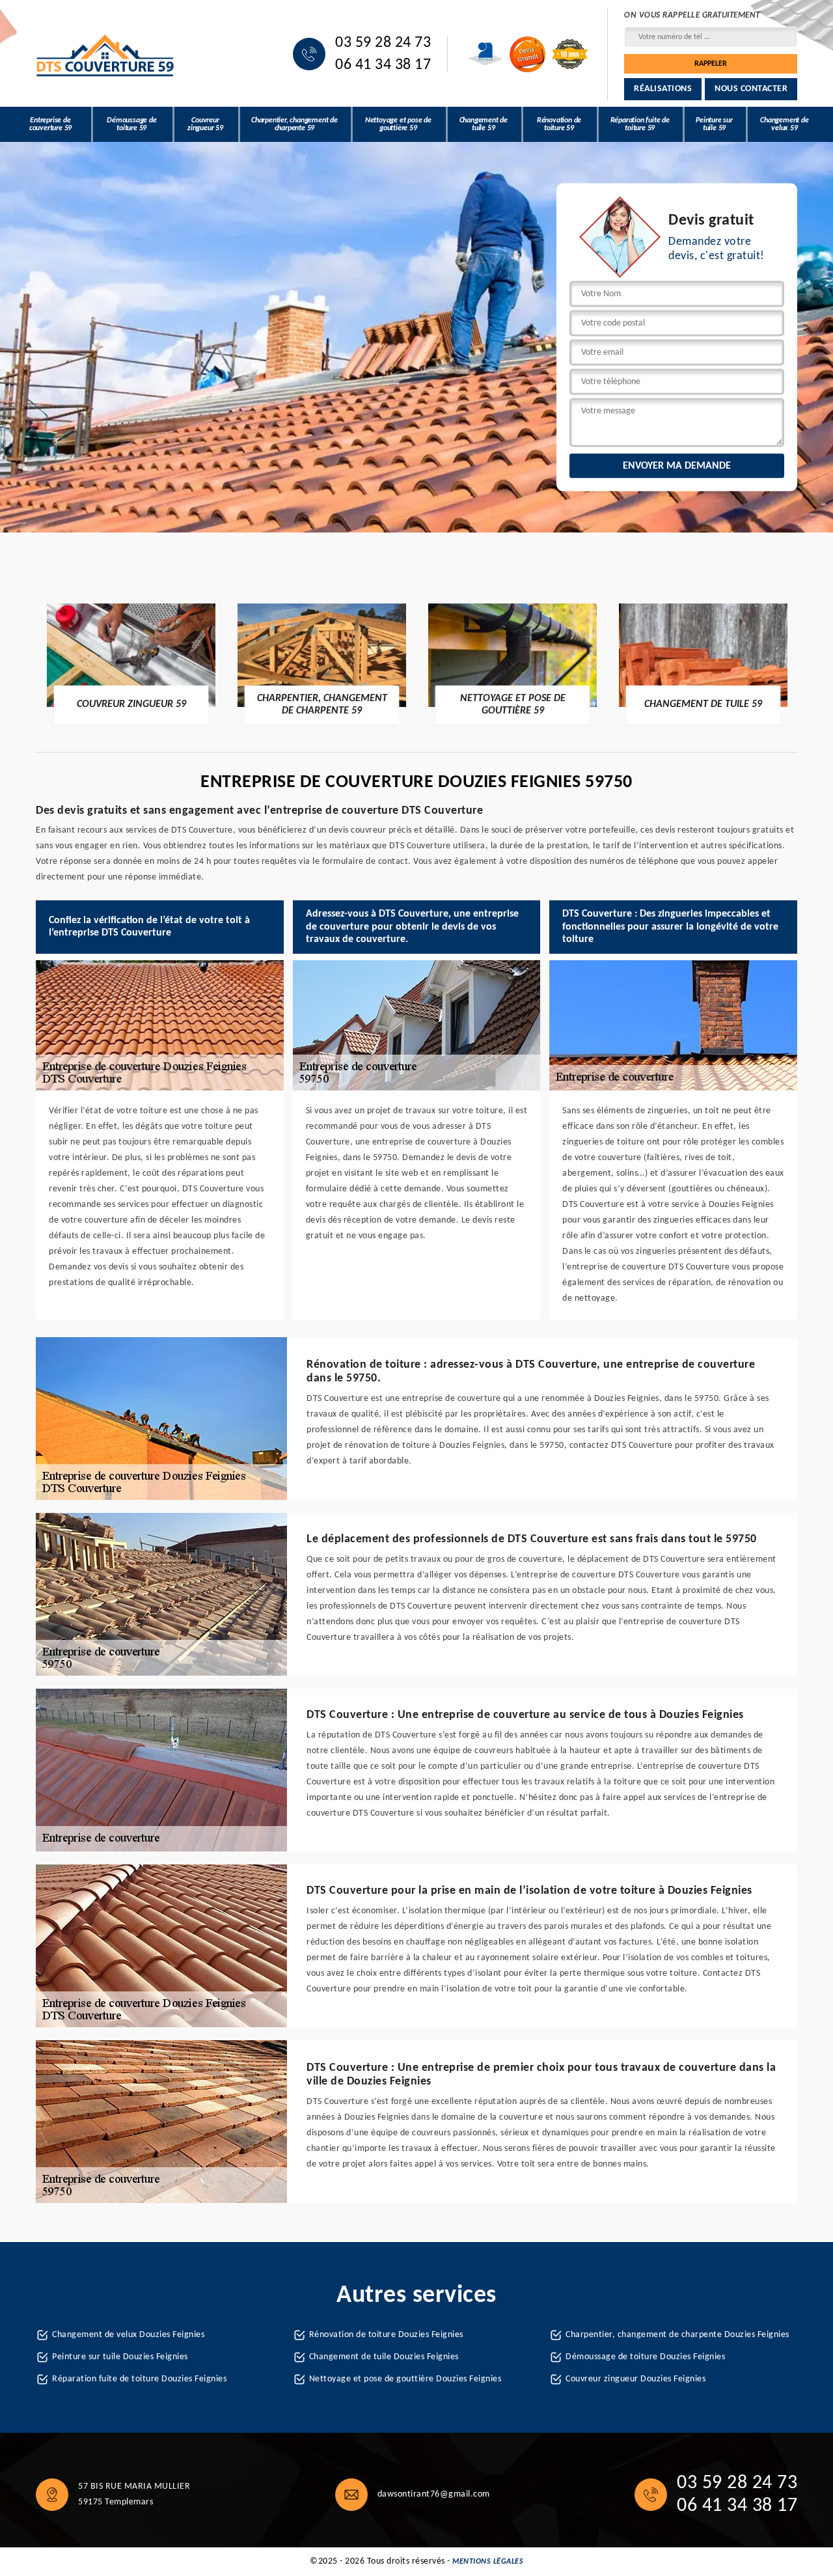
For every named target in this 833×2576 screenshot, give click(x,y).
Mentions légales (488, 2562)
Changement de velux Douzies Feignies (128, 2335)
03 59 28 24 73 (383, 43)
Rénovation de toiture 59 (559, 124)
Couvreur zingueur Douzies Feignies (635, 2379)
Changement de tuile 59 (484, 124)
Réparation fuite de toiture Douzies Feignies (139, 2379)
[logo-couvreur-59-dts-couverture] (106, 54)
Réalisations (663, 89)
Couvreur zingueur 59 (205, 124)
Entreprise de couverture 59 (50, 124)
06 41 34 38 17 (383, 65)
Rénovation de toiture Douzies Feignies (386, 2335)
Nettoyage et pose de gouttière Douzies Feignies (405, 2379)
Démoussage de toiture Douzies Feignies (645, 2357)
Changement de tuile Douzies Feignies (384, 2357)
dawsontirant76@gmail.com (434, 2494)
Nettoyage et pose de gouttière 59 (398, 124)
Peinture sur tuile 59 (714, 124)
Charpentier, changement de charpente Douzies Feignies (677, 2335)
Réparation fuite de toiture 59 (640, 124)
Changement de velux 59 (784, 124)
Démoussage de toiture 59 (131, 124)
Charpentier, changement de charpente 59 (294, 124)
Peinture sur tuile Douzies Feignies (120, 2357)
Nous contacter (751, 89)
